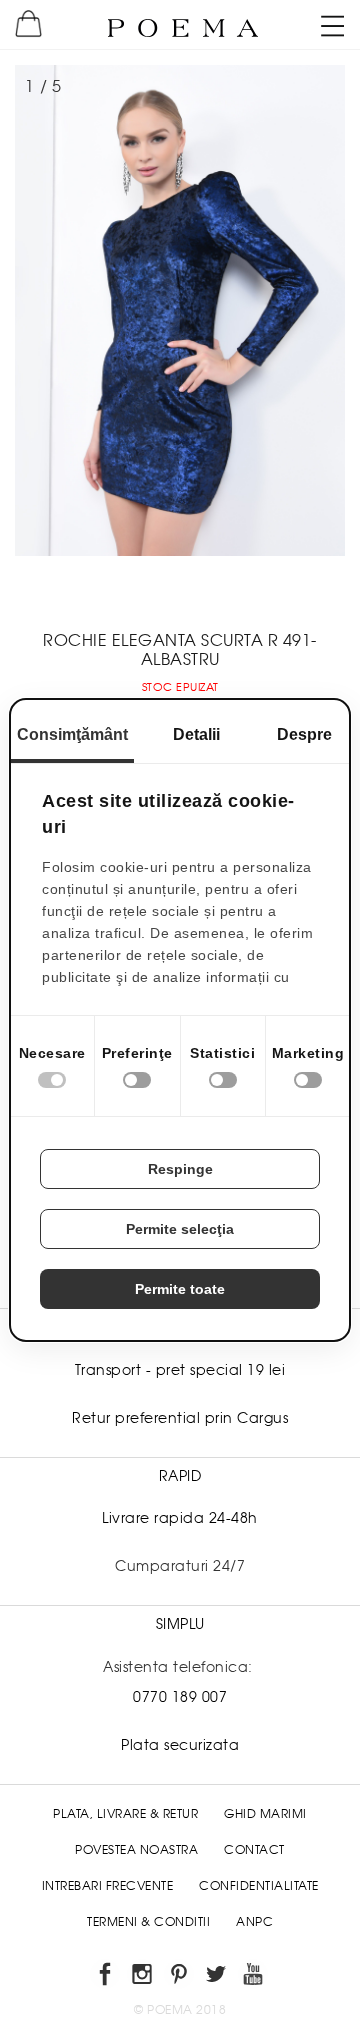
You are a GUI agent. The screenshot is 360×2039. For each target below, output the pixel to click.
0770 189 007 (180, 1697)
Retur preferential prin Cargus (180, 1418)
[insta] (143, 1977)
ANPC (254, 1922)
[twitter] (217, 1977)
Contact (254, 1850)
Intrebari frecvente (108, 1886)
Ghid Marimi (265, 1814)
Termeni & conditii (148, 1922)
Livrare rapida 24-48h (180, 1518)
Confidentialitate (259, 1886)
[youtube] (254, 1977)
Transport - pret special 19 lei (180, 1370)
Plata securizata (180, 1745)
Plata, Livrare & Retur (125, 1814)
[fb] (106, 1977)
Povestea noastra (136, 1850)
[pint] (180, 1977)
